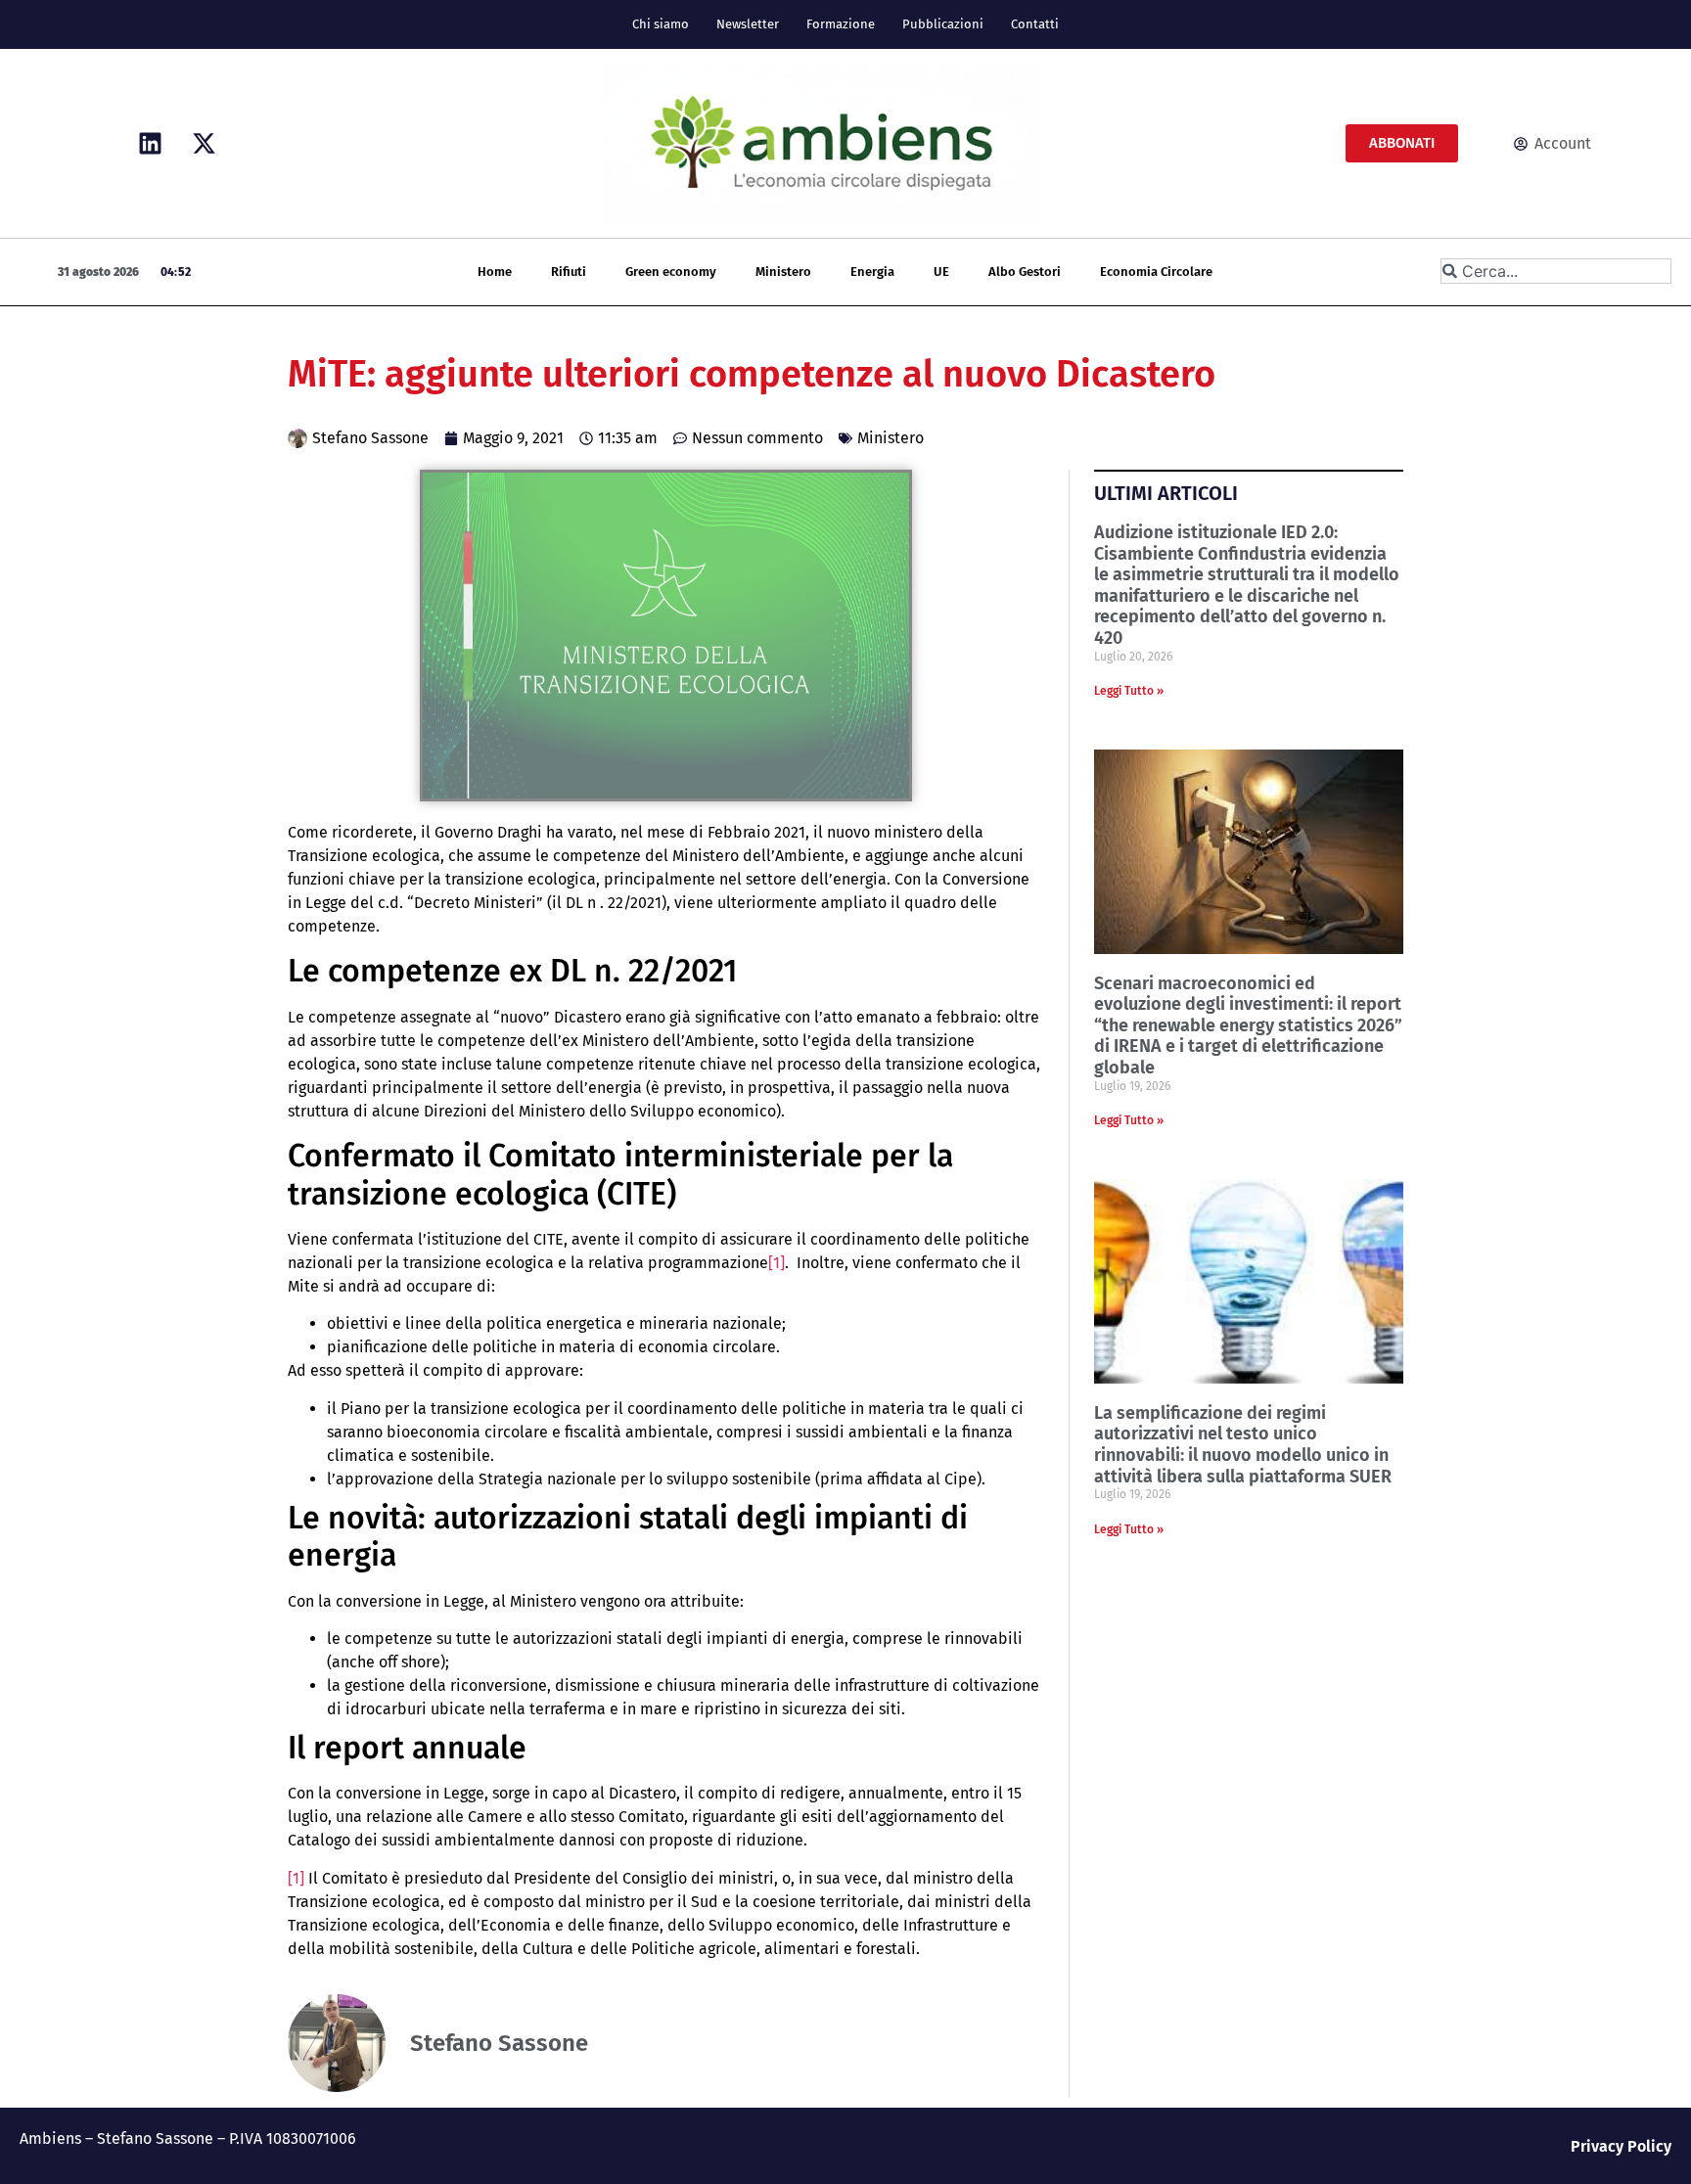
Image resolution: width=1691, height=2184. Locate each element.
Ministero (783, 272)
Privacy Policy (1621, 2146)
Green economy (671, 272)
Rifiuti (569, 272)
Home (495, 272)
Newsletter (748, 24)
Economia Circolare (1156, 272)
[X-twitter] (204, 144)
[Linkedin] (150, 144)
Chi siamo (661, 24)
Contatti (1035, 24)
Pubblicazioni (943, 24)
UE (941, 272)
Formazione (841, 24)
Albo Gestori (1025, 272)
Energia (872, 272)
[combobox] (1556, 271)
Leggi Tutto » (1129, 691)
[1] (777, 1263)
